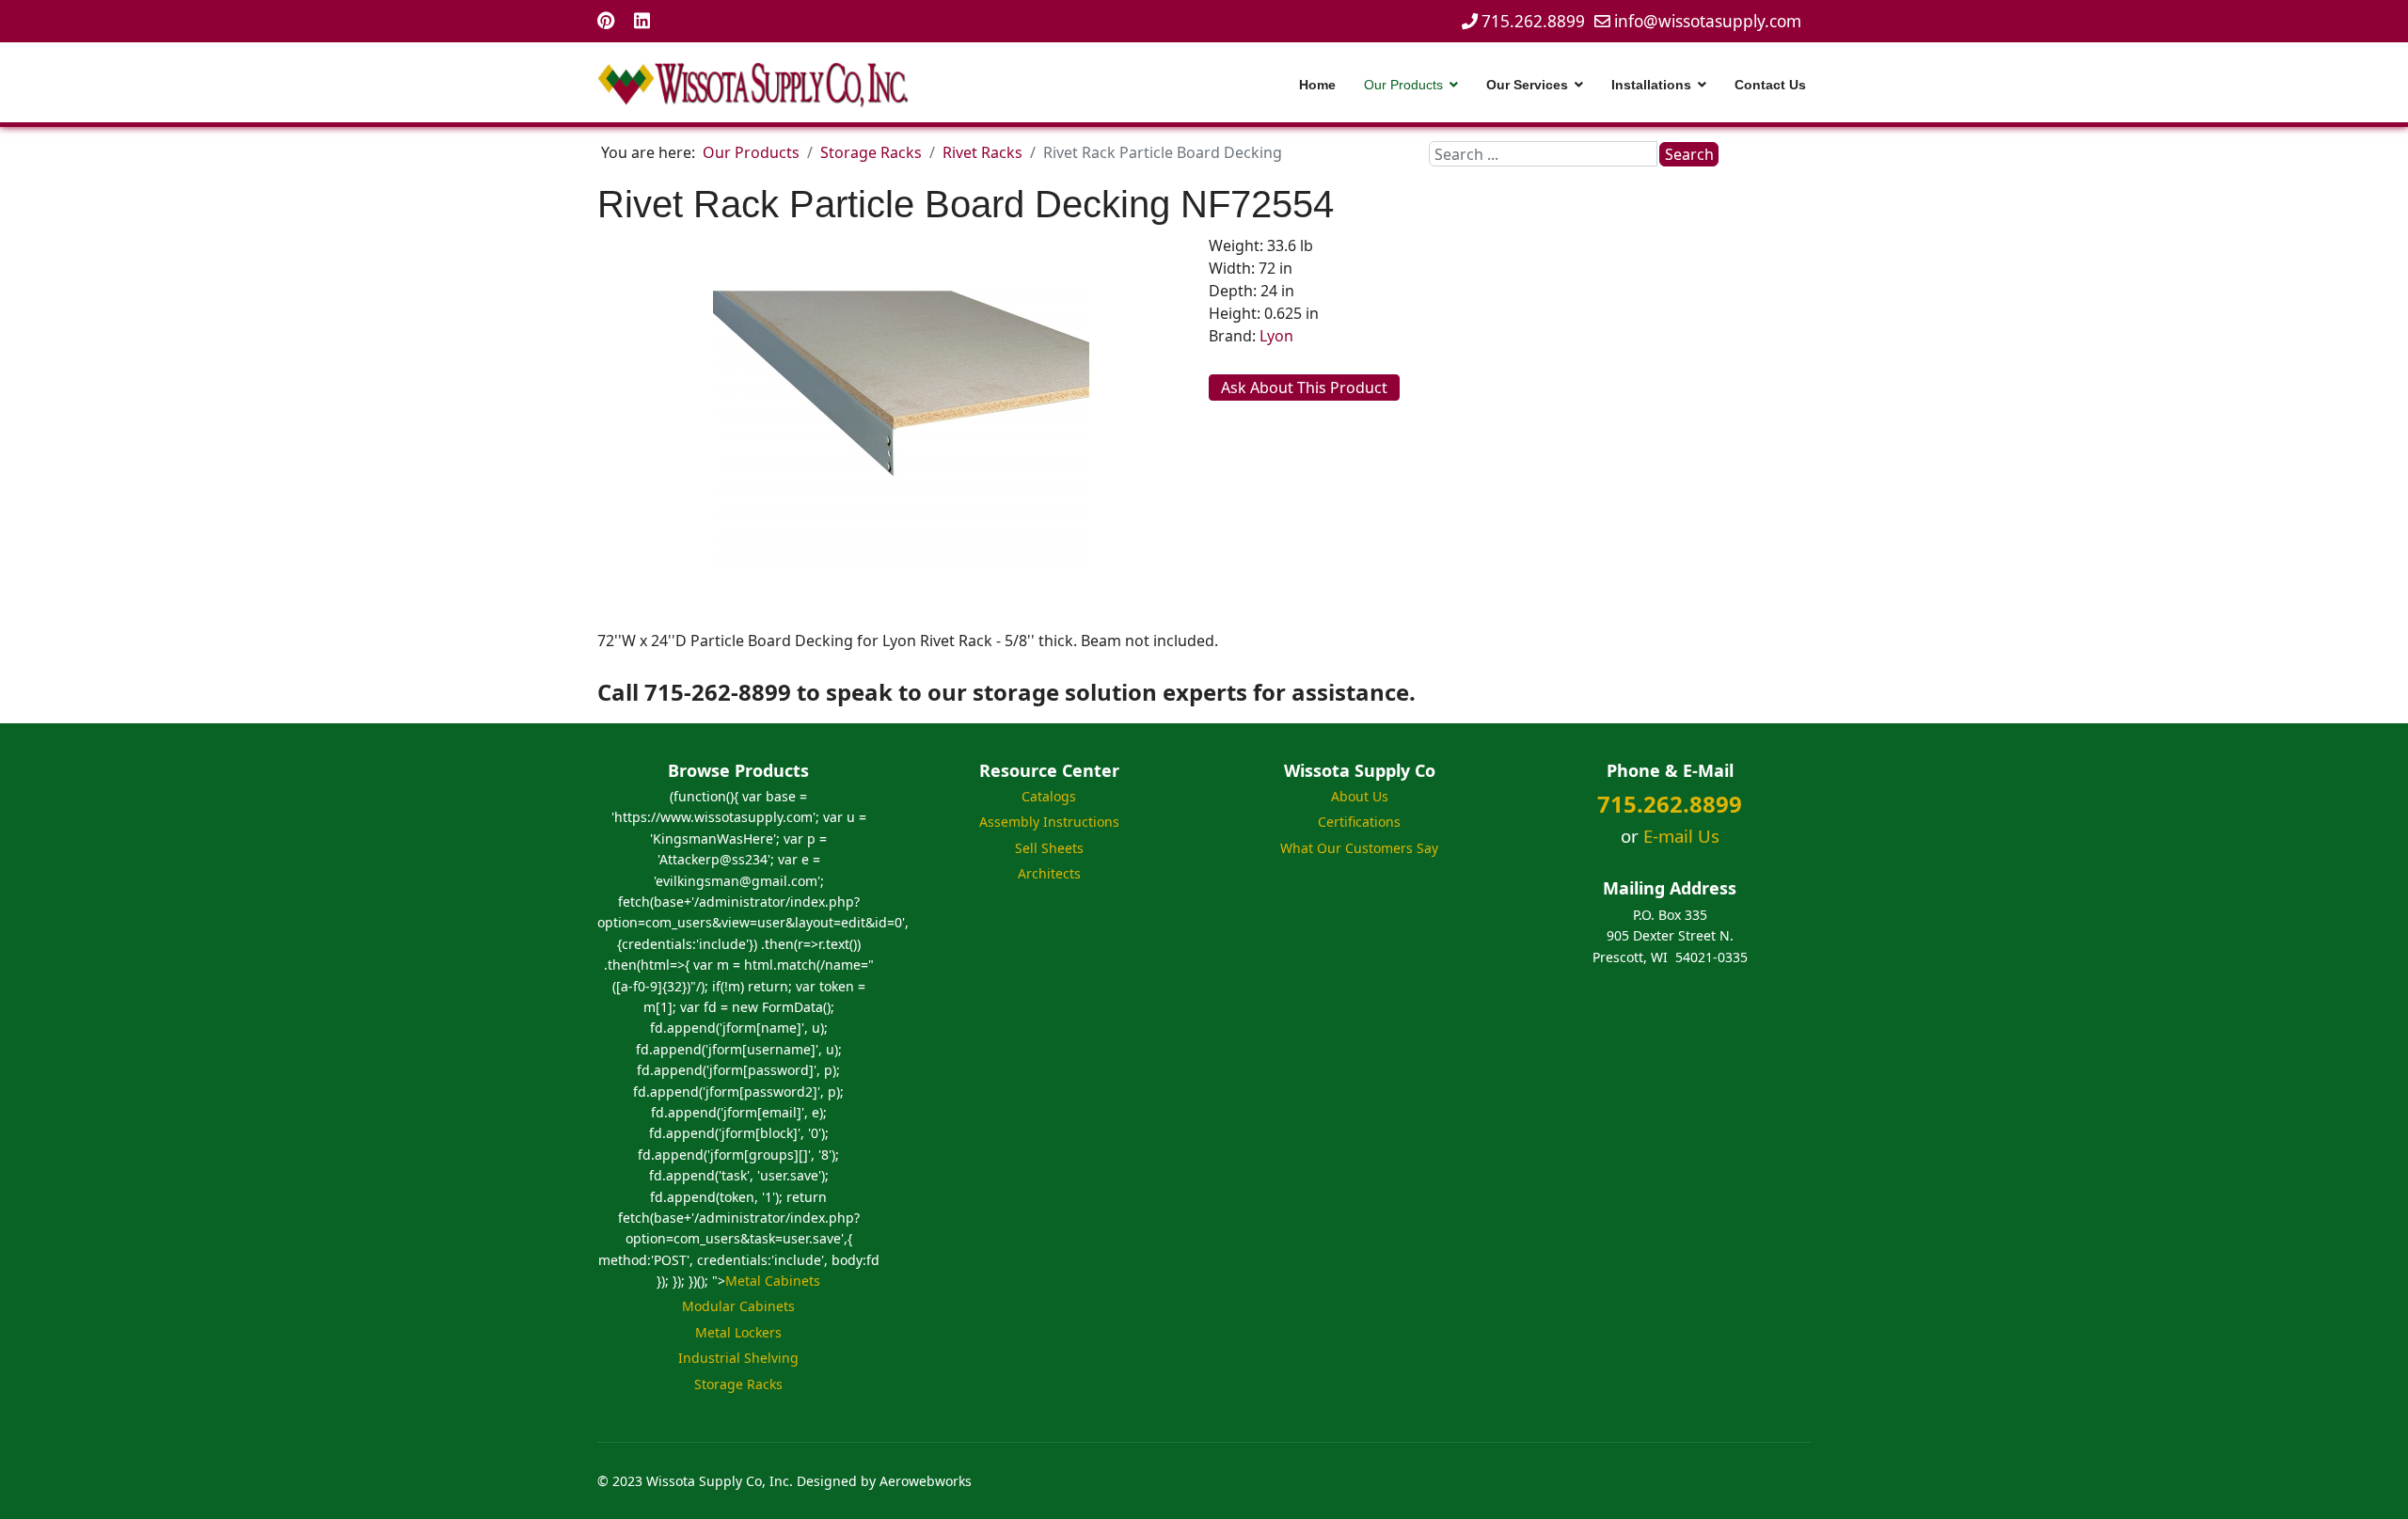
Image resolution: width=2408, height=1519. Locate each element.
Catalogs (1049, 796)
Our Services (1527, 85)
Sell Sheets (1049, 848)
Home (1317, 85)
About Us (1360, 796)
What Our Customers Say (1359, 848)
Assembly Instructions (1049, 822)
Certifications (1359, 822)
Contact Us (1770, 85)
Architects (1049, 873)
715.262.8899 (1533, 21)
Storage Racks (738, 1384)
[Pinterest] (606, 20)
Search (1689, 154)
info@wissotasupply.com (1708, 21)
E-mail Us (1681, 836)
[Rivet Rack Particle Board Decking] (901, 430)
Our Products (1403, 85)
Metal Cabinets (773, 1281)
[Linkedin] (642, 20)
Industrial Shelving (738, 1358)
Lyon (1276, 336)
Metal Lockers (738, 1332)
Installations (1651, 85)
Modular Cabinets (738, 1306)
